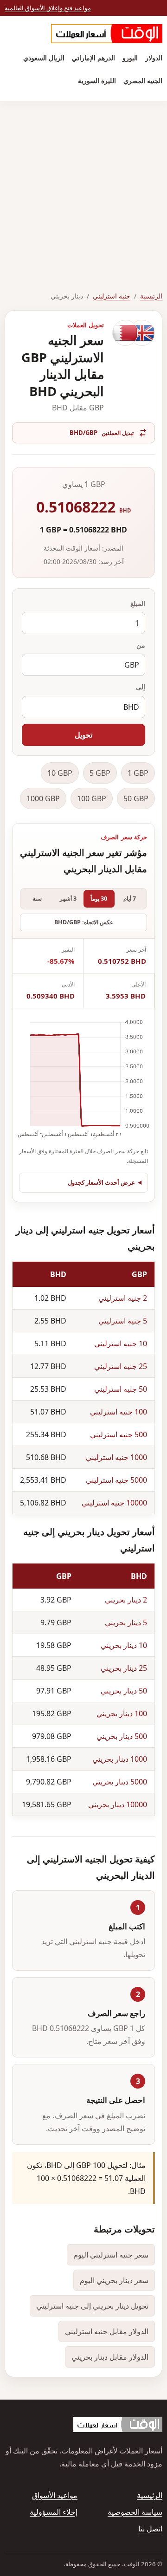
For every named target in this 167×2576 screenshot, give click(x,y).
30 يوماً (99, 899)
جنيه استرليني (112, 296)
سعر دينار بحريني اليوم (114, 2280)
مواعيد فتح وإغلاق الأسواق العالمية (48, 8)
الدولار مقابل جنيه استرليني (107, 2331)
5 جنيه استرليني (123, 1321)
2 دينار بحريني (126, 1600)
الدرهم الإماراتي (93, 58)
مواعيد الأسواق (55, 2495)
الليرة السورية (97, 81)
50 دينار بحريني (124, 1691)
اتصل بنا (150, 2529)
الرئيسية (151, 296)
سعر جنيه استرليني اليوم (111, 2255)
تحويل (83, 735)
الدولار (154, 58)
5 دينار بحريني (126, 1622)
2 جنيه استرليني (123, 1298)
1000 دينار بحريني (120, 1759)
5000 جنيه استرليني (116, 1480)
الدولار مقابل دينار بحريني (110, 2357)
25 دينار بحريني (124, 1668)
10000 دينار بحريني (118, 1804)
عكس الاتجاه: (84, 922)
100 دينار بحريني (122, 1713)
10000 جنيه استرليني (114, 1503)
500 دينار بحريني (122, 1736)
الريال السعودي (44, 58)
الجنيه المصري (143, 81)
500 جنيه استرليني (119, 1434)
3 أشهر (68, 899)
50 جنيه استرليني (121, 1389)
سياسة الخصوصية (135, 2512)
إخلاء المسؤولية (54, 2512)
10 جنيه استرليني (121, 1343)
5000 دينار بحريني (120, 1782)
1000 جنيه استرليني (116, 1457)
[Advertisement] (83, 189)
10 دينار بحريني (124, 1645)
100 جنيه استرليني (119, 1412)
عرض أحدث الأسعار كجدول (101, 1182)
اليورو (130, 58)
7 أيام (130, 899)
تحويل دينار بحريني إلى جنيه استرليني (92, 2306)
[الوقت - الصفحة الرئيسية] (107, 34)
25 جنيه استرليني (121, 1366)
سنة (37, 899)
